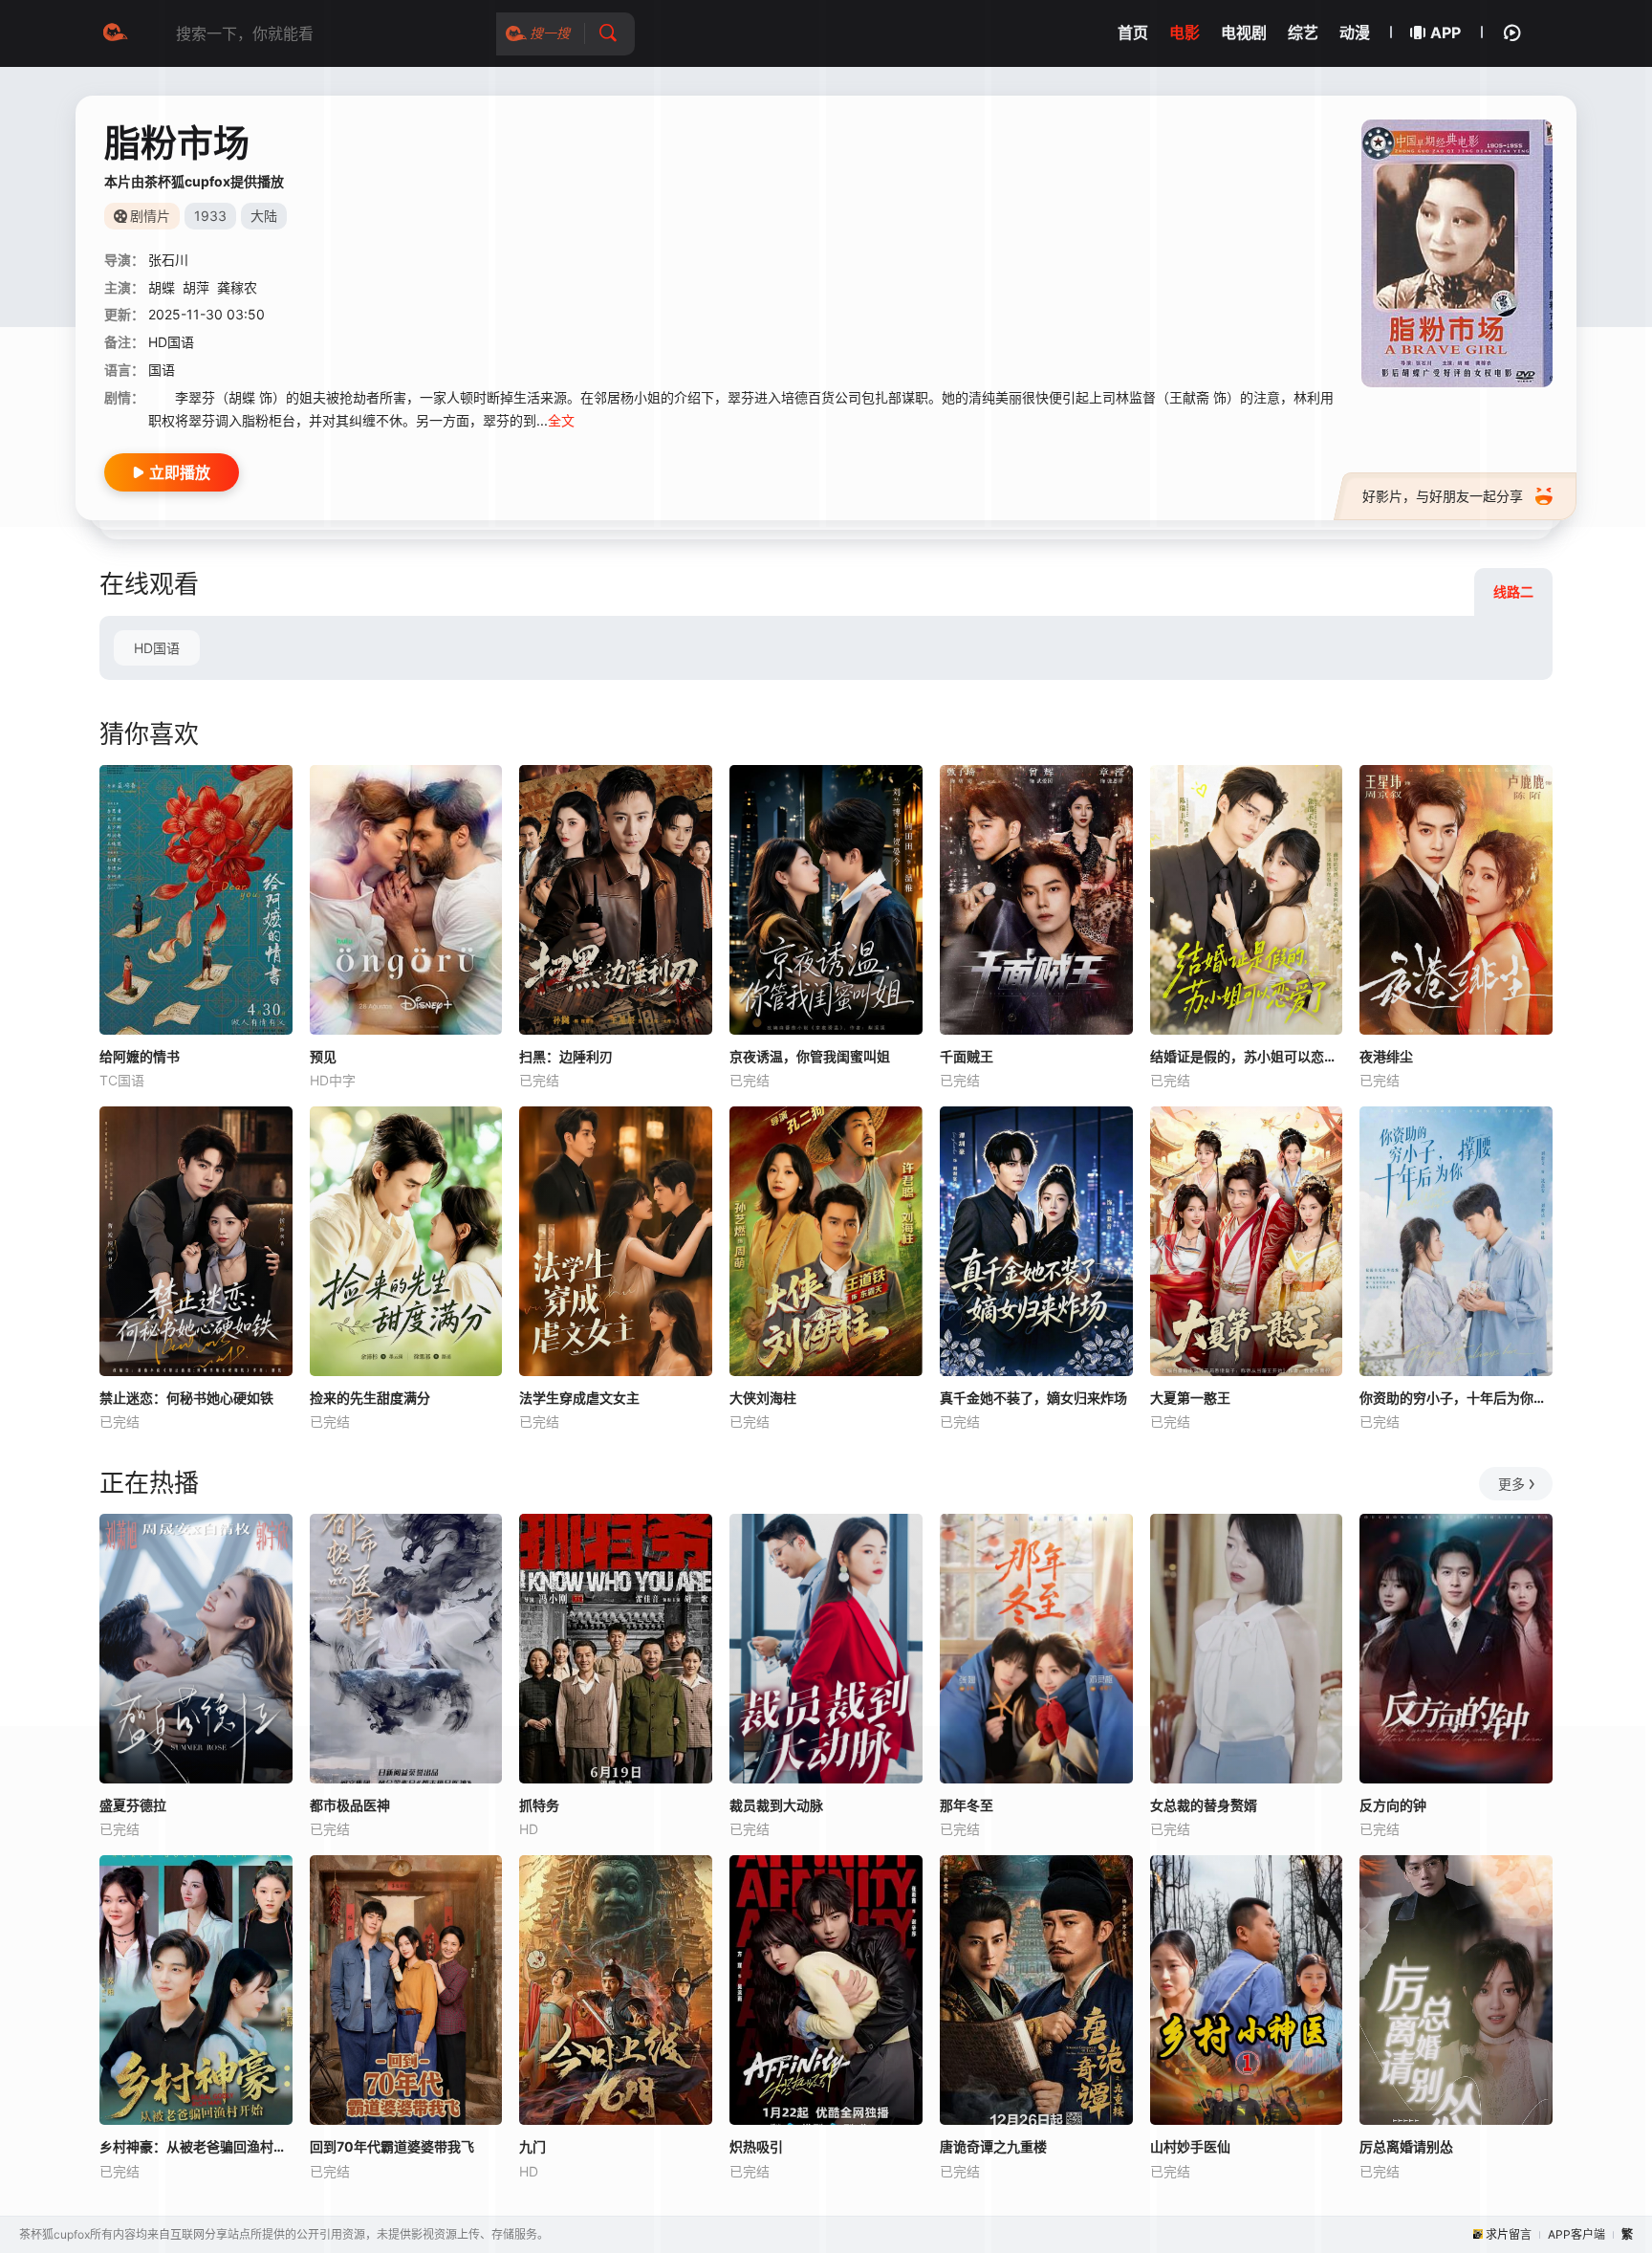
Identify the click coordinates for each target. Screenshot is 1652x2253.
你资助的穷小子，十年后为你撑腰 (1456, 1398)
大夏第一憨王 (1190, 1398)
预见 (323, 1056)
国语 (162, 370)
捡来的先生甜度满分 (370, 1398)
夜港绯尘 (1386, 1056)
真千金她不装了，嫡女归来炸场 (1033, 1398)
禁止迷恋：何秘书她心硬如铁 (186, 1398)
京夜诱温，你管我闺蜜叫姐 (810, 1056)
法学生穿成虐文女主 (579, 1398)
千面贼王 (967, 1056)
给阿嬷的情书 (140, 1056)
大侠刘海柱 (763, 1398)
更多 (1511, 1484)
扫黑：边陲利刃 (566, 1056)
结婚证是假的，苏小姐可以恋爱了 (1247, 1056)
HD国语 (157, 648)
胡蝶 (162, 287)
